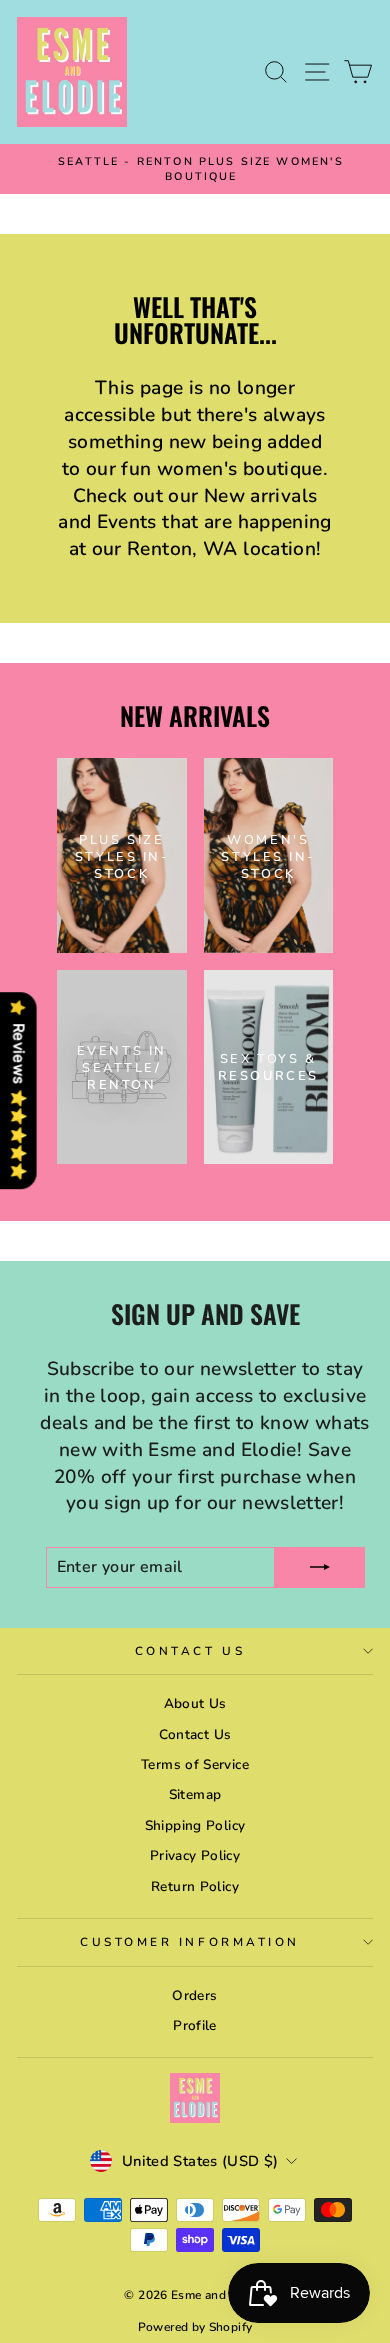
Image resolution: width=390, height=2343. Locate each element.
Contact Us (190, 1651)
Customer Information (190, 1942)
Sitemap (195, 1794)
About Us (195, 1703)
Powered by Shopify (195, 2327)
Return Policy (195, 1886)
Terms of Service (195, 1764)
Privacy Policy (195, 1855)
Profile (195, 2025)
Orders (194, 1995)
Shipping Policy (195, 1825)
